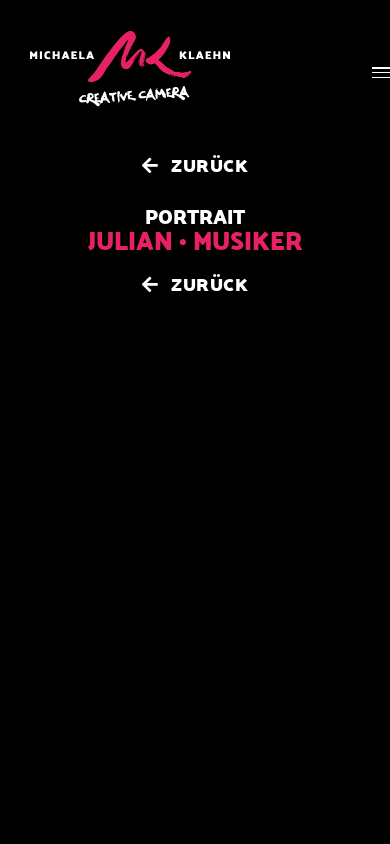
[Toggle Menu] (381, 72)
